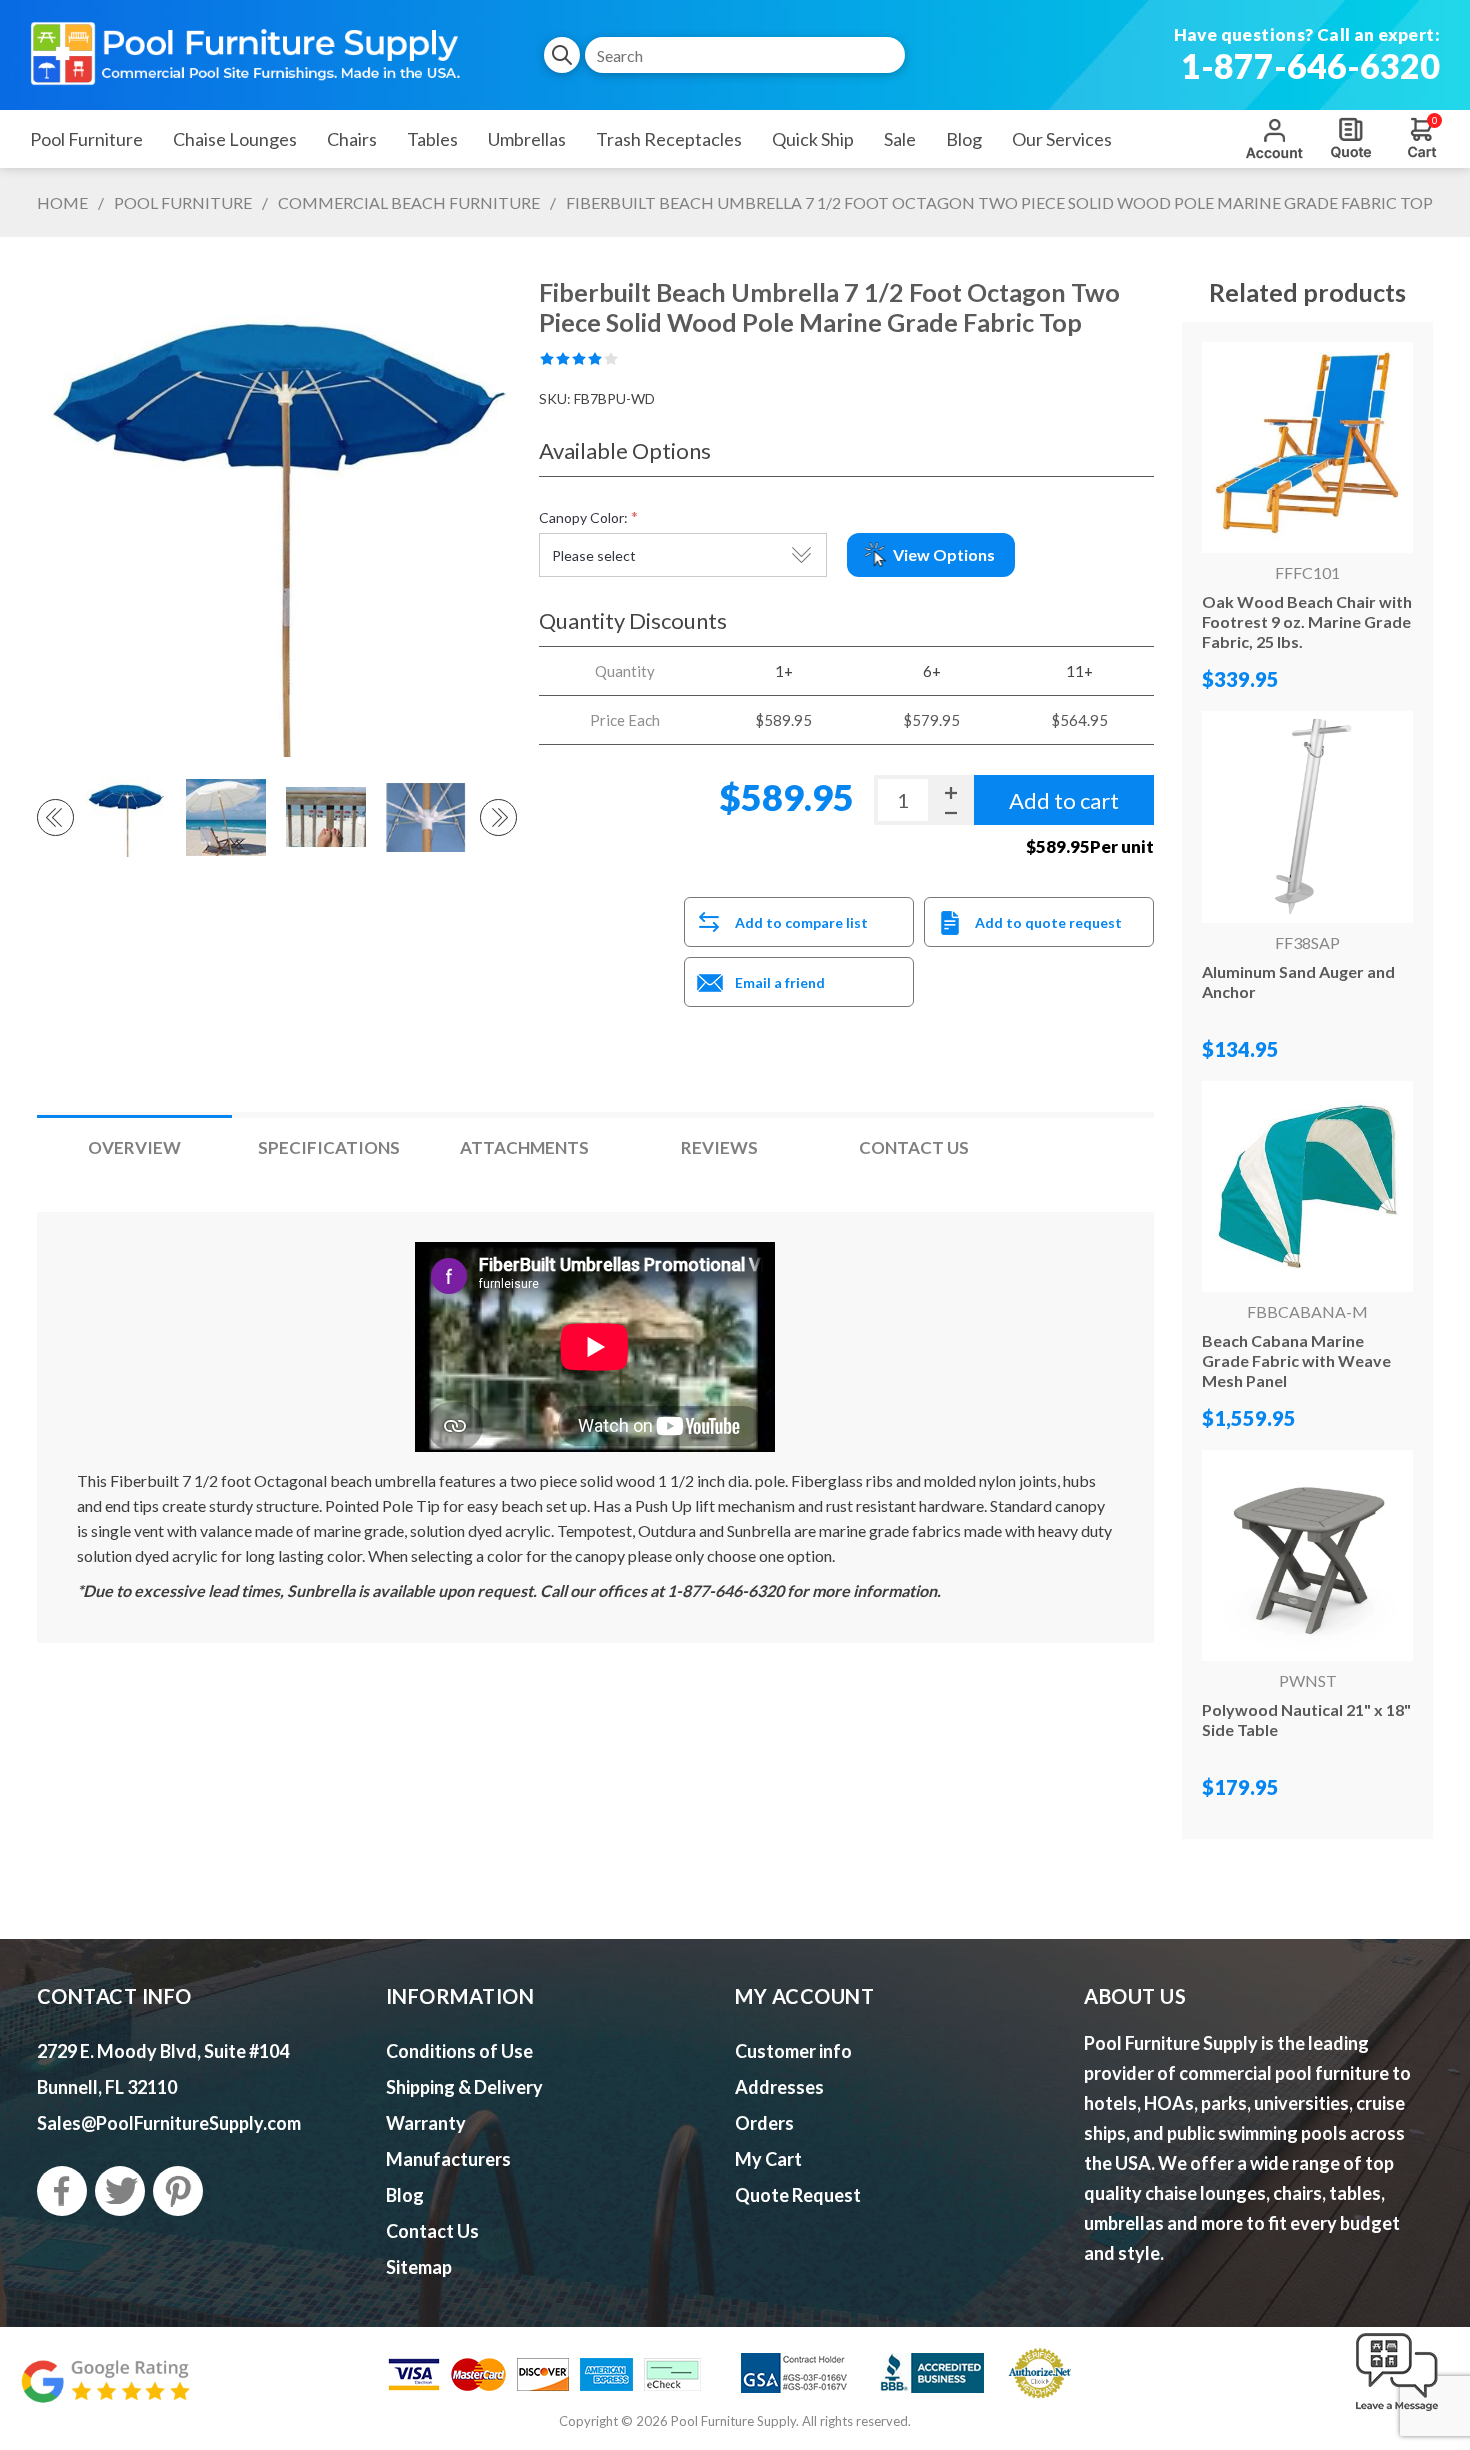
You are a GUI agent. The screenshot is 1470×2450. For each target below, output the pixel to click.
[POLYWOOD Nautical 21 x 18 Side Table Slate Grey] (1307, 1555)
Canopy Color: (583, 517)
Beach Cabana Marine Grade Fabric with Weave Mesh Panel (1296, 1360)
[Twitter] (120, 2191)
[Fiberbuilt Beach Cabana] (1307, 1186)
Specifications (329, 1147)
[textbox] (745, 55)
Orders (764, 2123)
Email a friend (780, 982)
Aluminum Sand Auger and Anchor (1298, 981)
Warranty (426, 2123)
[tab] (134, 1147)
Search (562, 55)
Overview (134, 1147)
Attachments (524, 1147)
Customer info (793, 2051)
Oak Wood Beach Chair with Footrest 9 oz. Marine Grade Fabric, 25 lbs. (1307, 621)
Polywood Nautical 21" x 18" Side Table (1306, 1719)
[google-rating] (105, 2391)
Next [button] (498, 817)
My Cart (768, 2159)
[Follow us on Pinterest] (178, 2191)
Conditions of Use (459, 2051)
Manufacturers (448, 2159)
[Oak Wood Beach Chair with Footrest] (1307, 447)
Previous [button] (55, 817)
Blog (405, 2195)
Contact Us (914, 1147)
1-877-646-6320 (1310, 65)
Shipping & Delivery (464, 2087)
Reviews (719, 1147)
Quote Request (1351, 138)
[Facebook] (62, 2191)
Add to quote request (1048, 922)
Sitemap (419, 2267)
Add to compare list (801, 922)
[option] (128, 817)
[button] (1397, 2412)
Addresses (779, 2087)
